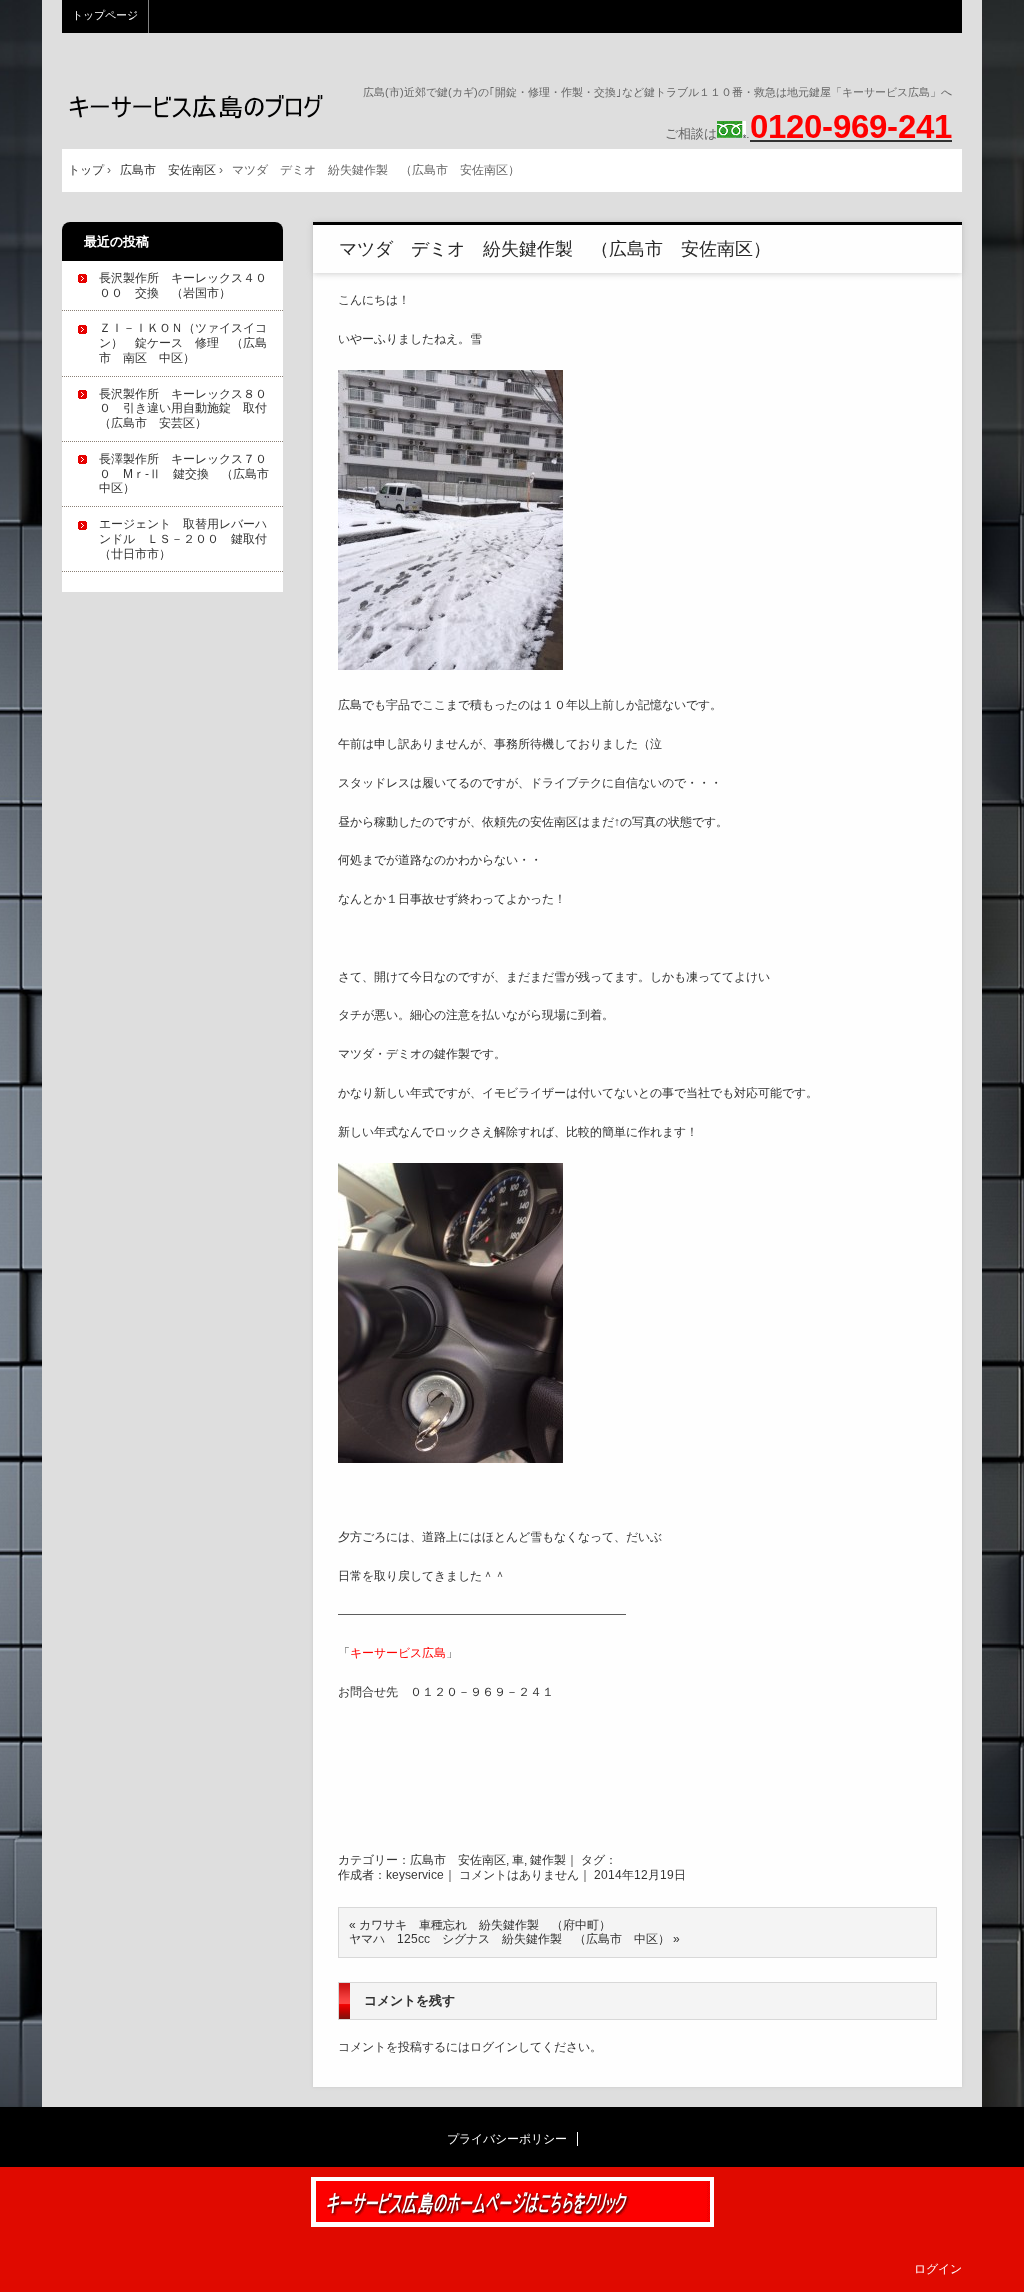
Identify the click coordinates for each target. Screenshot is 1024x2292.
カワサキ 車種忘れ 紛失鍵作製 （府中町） (485, 1925)
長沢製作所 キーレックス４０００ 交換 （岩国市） (183, 285)
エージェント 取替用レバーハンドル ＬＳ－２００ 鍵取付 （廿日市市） (189, 539)
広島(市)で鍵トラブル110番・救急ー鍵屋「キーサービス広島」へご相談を (196, 107)
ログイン (494, 2047)
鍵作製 (548, 1860)
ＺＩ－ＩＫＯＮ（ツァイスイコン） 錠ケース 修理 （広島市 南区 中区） (183, 343)
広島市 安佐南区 (458, 1860)
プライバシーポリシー (507, 2139)
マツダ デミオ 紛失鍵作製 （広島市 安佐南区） (555, 249)
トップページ (105, 15)
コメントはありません (519, 1875)
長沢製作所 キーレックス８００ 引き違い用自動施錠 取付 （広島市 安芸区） (189, 409)
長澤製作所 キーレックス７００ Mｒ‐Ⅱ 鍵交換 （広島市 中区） (190, 474)
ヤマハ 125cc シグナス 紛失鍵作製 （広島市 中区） (509, 1939)
